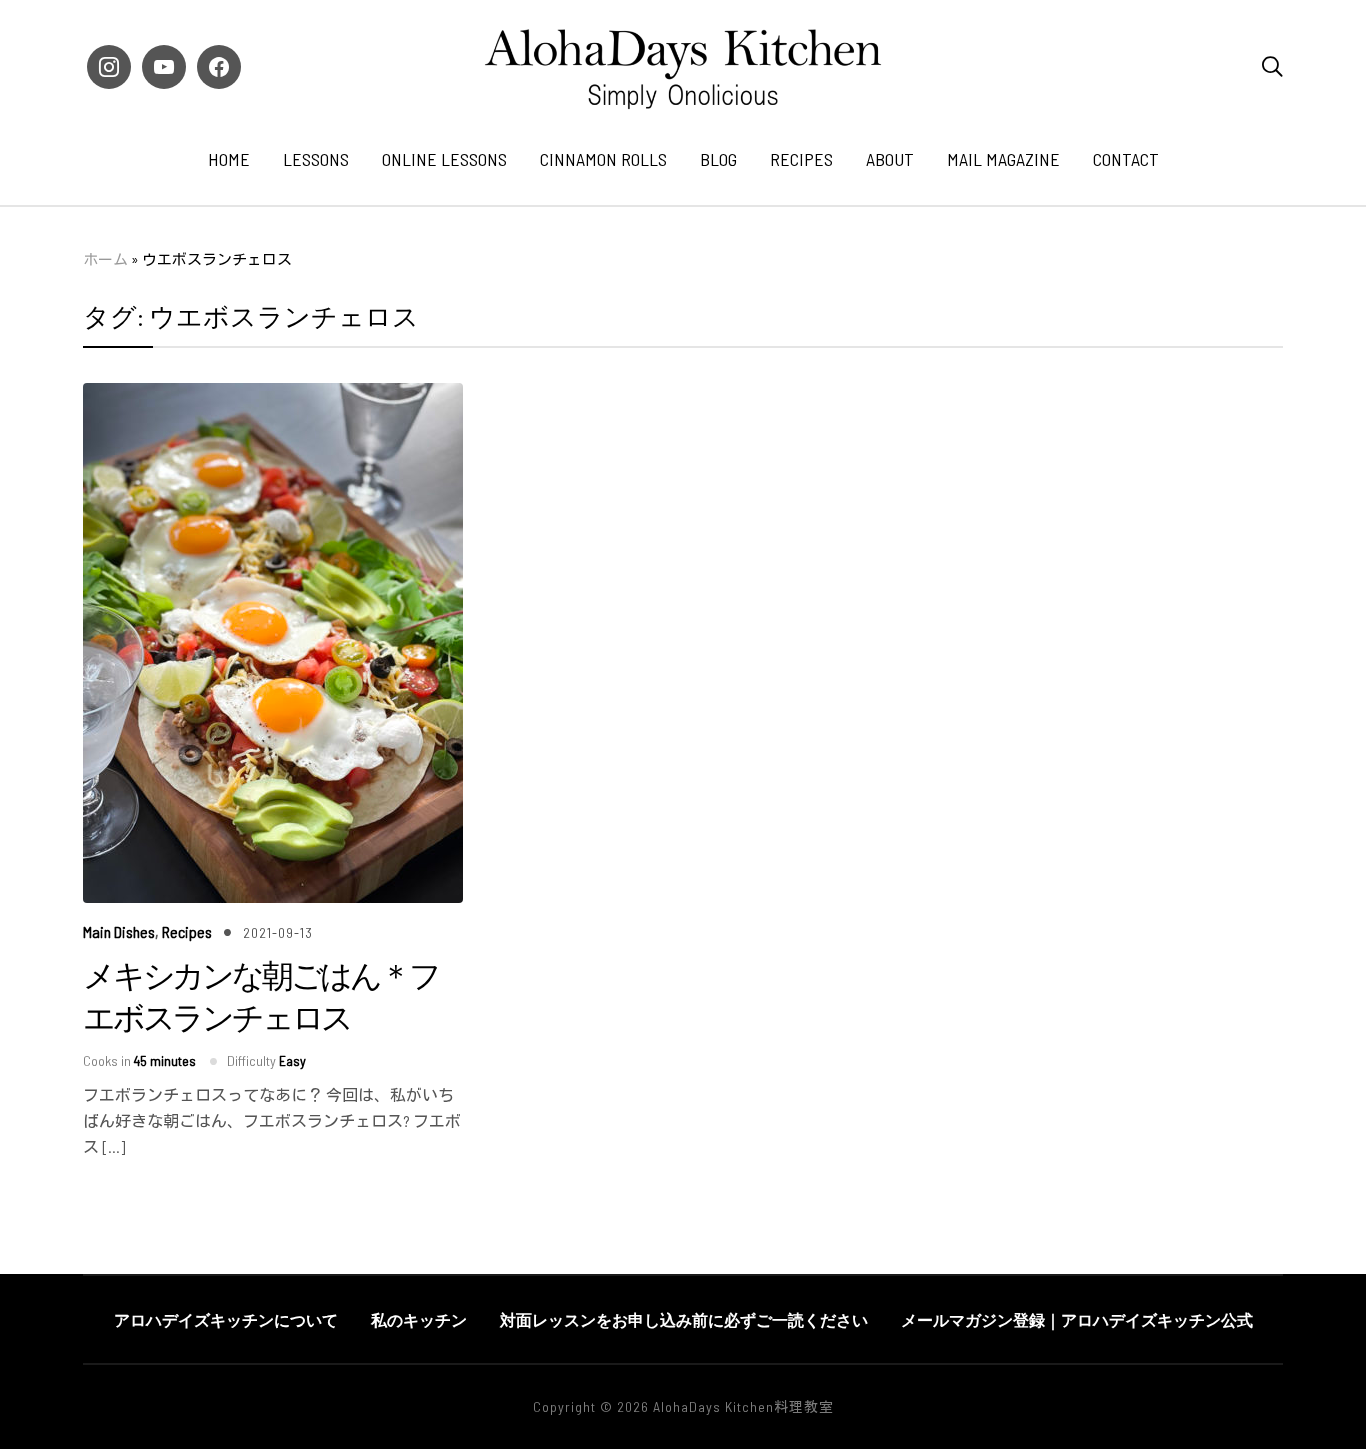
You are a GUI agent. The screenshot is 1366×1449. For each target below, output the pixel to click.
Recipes (801, 159)
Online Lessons (444, 159)
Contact (1126, 159)
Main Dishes (119, 931)
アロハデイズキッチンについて (226, 1319)
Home (229, 159)
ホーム (105, 259)
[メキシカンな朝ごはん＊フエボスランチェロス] (273, 396)
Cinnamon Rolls (603, 159)
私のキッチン (419, 1319)
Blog (718, 159)
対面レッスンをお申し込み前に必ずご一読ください (684, 1319)
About (890, 159)
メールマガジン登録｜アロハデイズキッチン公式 (1077, 1319)
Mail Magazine (1003, 159)
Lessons (316, 159)
